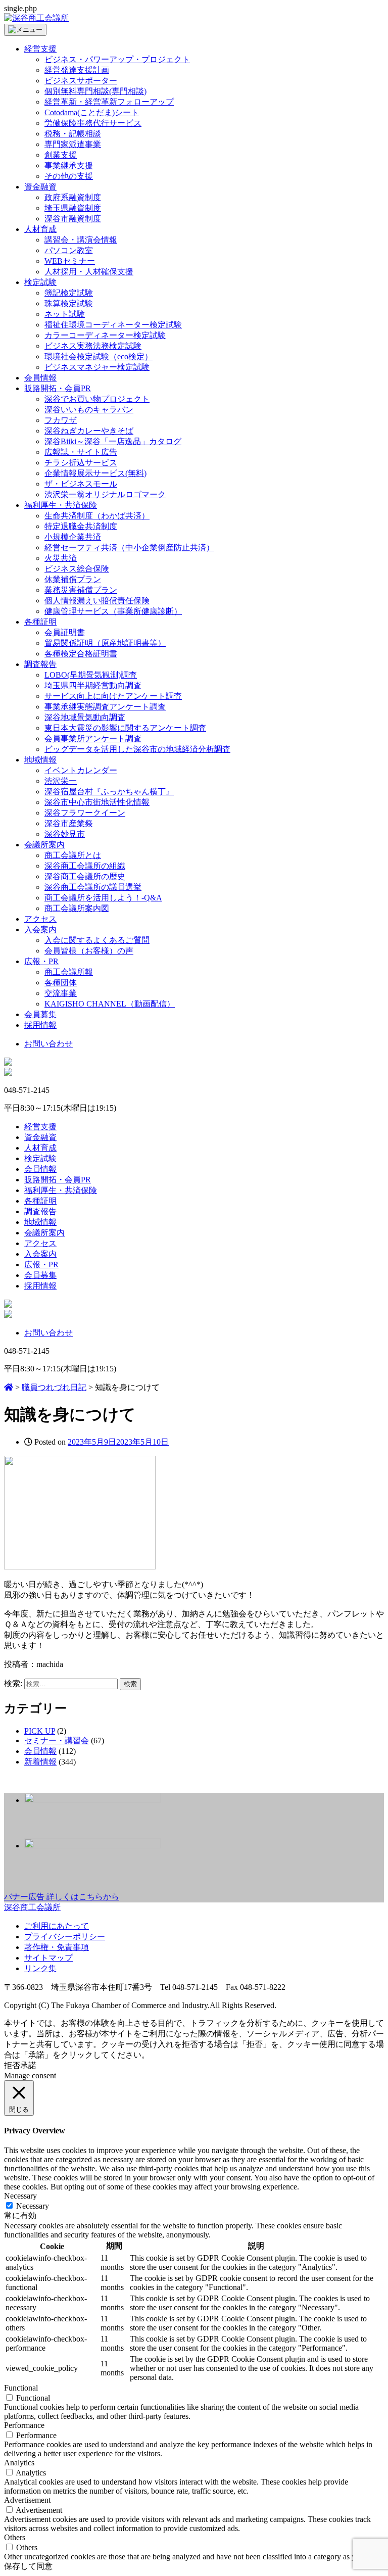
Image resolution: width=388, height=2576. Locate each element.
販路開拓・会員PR (58, 388)
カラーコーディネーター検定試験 (105, 335)
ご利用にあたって (57, 1926)
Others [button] (15, 2537)
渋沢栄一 (61, 781)
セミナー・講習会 (57, 1740)
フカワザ (61, 420)
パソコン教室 (69, 250)
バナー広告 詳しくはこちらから (62, 1897)
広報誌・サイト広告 (81, 452)
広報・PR (41, 961)
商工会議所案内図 (77, 908)
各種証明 (40, 622)
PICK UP (40, 1731)
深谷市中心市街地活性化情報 (97, 802)
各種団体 (61, 983)
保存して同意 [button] (28, 2566)
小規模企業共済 (73, 537)
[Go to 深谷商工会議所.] (9, 1387)
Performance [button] (24, 2425)
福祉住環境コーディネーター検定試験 (113, 325)
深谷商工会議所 (32, 1907)
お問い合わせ (48, 1044)
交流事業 (61, 993)
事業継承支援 (69, 165)
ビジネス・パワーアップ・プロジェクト (117, 59)
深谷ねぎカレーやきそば (89, 431)
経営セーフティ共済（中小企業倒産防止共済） (129, 547)
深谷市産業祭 (69, 823)
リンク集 (40, 1968)
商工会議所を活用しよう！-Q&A (103, 898)
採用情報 (40, 1025)
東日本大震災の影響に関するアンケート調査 (125, 728)
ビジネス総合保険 (77, 569)
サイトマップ (48, 1958)
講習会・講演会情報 (81, 240)
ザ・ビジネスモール (81, 484)
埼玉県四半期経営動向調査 (93, 685)
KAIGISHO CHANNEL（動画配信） (110, 1004)
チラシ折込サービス (81, 463)
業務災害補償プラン (81, 590)
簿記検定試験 (69, 293)
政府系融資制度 (73, 197)
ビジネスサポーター (81, 81)
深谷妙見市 (65, 834)
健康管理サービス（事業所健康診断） (113, 611)
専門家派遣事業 (73, 144)
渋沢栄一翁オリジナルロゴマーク (105, 494)
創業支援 (61, 155)
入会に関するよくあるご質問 (97, 940)
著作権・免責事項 (57, 1947)
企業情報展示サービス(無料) (95, 473)
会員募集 (40, 1014)
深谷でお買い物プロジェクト (97, 399)
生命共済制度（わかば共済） (97, 516)
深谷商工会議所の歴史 (85, 876)
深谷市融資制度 (73, 219)
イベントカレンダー (81, 770)
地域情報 (40, 760)
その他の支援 (69, 176)
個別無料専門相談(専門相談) (95, 91)
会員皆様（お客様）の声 (89, 951)
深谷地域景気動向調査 (85, 717)
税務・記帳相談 (73, 134)
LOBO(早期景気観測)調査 (91, 675)
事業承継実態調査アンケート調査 (105, 707)
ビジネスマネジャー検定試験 (97, 367)
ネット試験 (65, 314)
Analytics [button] (19, 2463)
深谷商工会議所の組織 (85, 866)
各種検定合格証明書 (81, 654)
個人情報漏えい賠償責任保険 (97, 601)
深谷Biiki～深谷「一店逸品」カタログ (113, 441)
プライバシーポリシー (65, 1937)
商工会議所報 (69, 972)
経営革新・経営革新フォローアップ (109, 102)
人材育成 (40, 229)
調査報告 (40, 664)
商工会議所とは (73, 855)
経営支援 (40, 49)
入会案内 (40, 929)
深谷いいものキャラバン (89, 410)
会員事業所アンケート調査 (93, 738)
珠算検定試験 (69, 303)
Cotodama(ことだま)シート (92, 112)
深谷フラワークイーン (85, 813)
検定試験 (40, 282)
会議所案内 (44, 845)
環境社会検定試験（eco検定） (99, 356)
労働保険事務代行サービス (93, 123)
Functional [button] (21, 2388)
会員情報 (40, 378)
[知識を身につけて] (80, 1567)
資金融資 (40, 187)
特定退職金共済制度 (81, 526)
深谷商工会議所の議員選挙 (93, 887)
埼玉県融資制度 (73, 208)
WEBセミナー (70, 261)
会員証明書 (65, 632)
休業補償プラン (73, 579)
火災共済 (61, 558)
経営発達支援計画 (77, 70)
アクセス (40, 919)
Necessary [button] (20, 2196)
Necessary (33, 2206)
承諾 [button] (28, 2065)
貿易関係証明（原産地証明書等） (105, 643)
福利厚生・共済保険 (61, 505)
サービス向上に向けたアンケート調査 (113, 696)
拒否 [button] (12, 2065)
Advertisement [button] (27, 2500)
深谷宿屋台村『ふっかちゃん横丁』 (109, 792)
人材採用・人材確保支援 (89, 272)
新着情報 (40, 1762)
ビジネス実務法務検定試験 (93, 346)
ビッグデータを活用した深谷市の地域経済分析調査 (137, 749)
